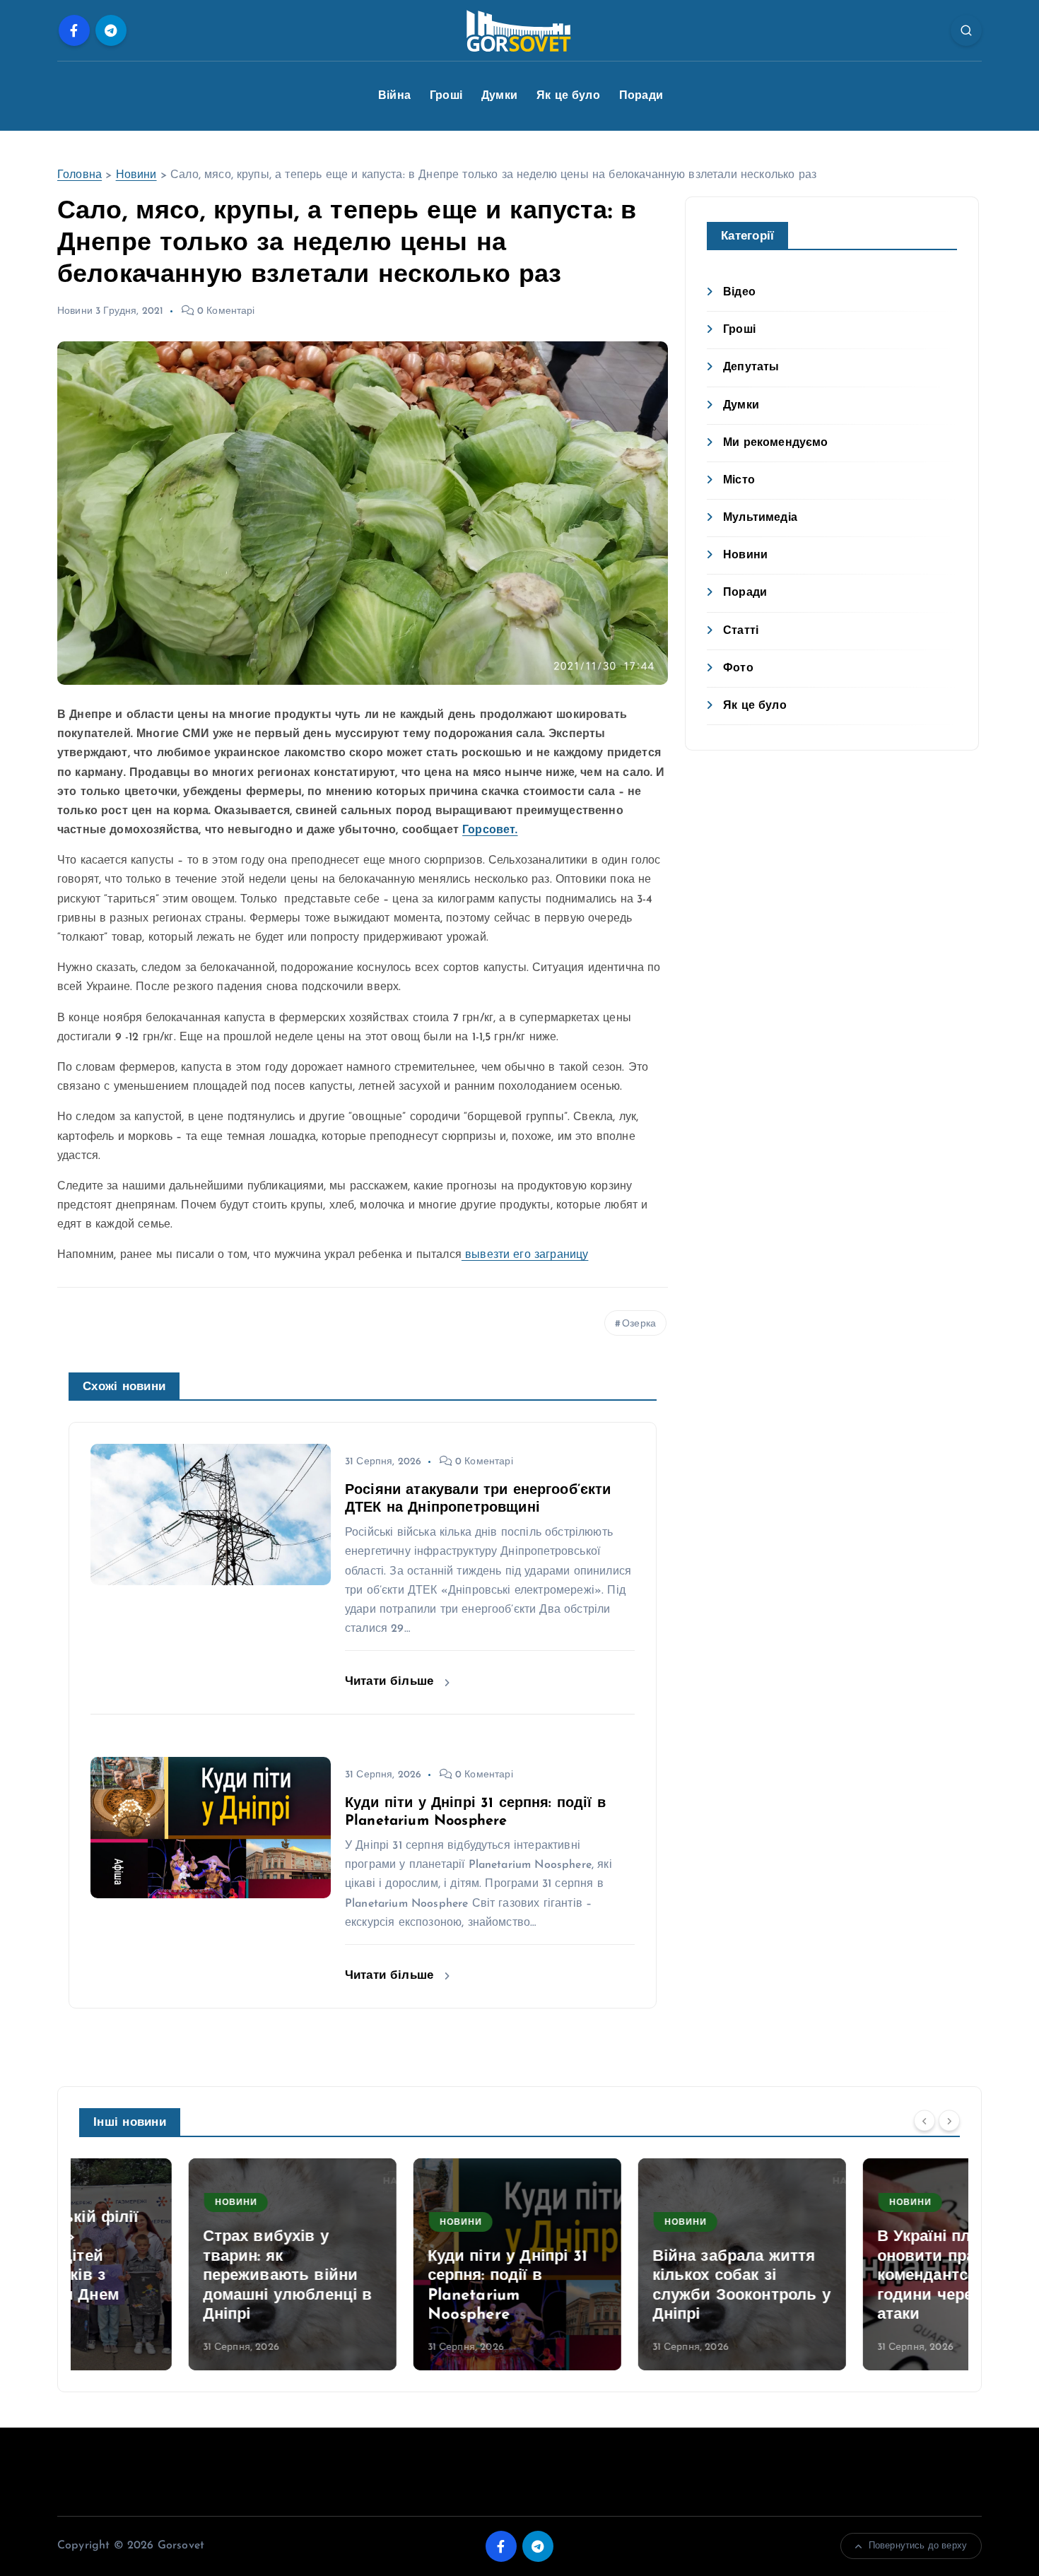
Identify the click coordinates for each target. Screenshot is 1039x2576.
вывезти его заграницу (525, 1255)
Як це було (568, 96)
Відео (739, 293)
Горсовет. (490, 830)
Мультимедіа (760, 518)
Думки (499, 96)
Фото (738, 669)
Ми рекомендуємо (775, 443)
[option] (183, 2264)
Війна (394, 96)
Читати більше (391, 1682)
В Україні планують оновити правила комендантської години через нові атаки (843, 2276)
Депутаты (751, 367)
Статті (741, 631)
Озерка (639, 1324)
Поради (641, 96)
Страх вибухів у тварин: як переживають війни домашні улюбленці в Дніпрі (178, 2276)
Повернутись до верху (918, 2546)
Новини (136, 175)
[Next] (949, 2121)
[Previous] (924, 2121)
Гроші (446, 96)
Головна (80, 175)
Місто (739, 481)
